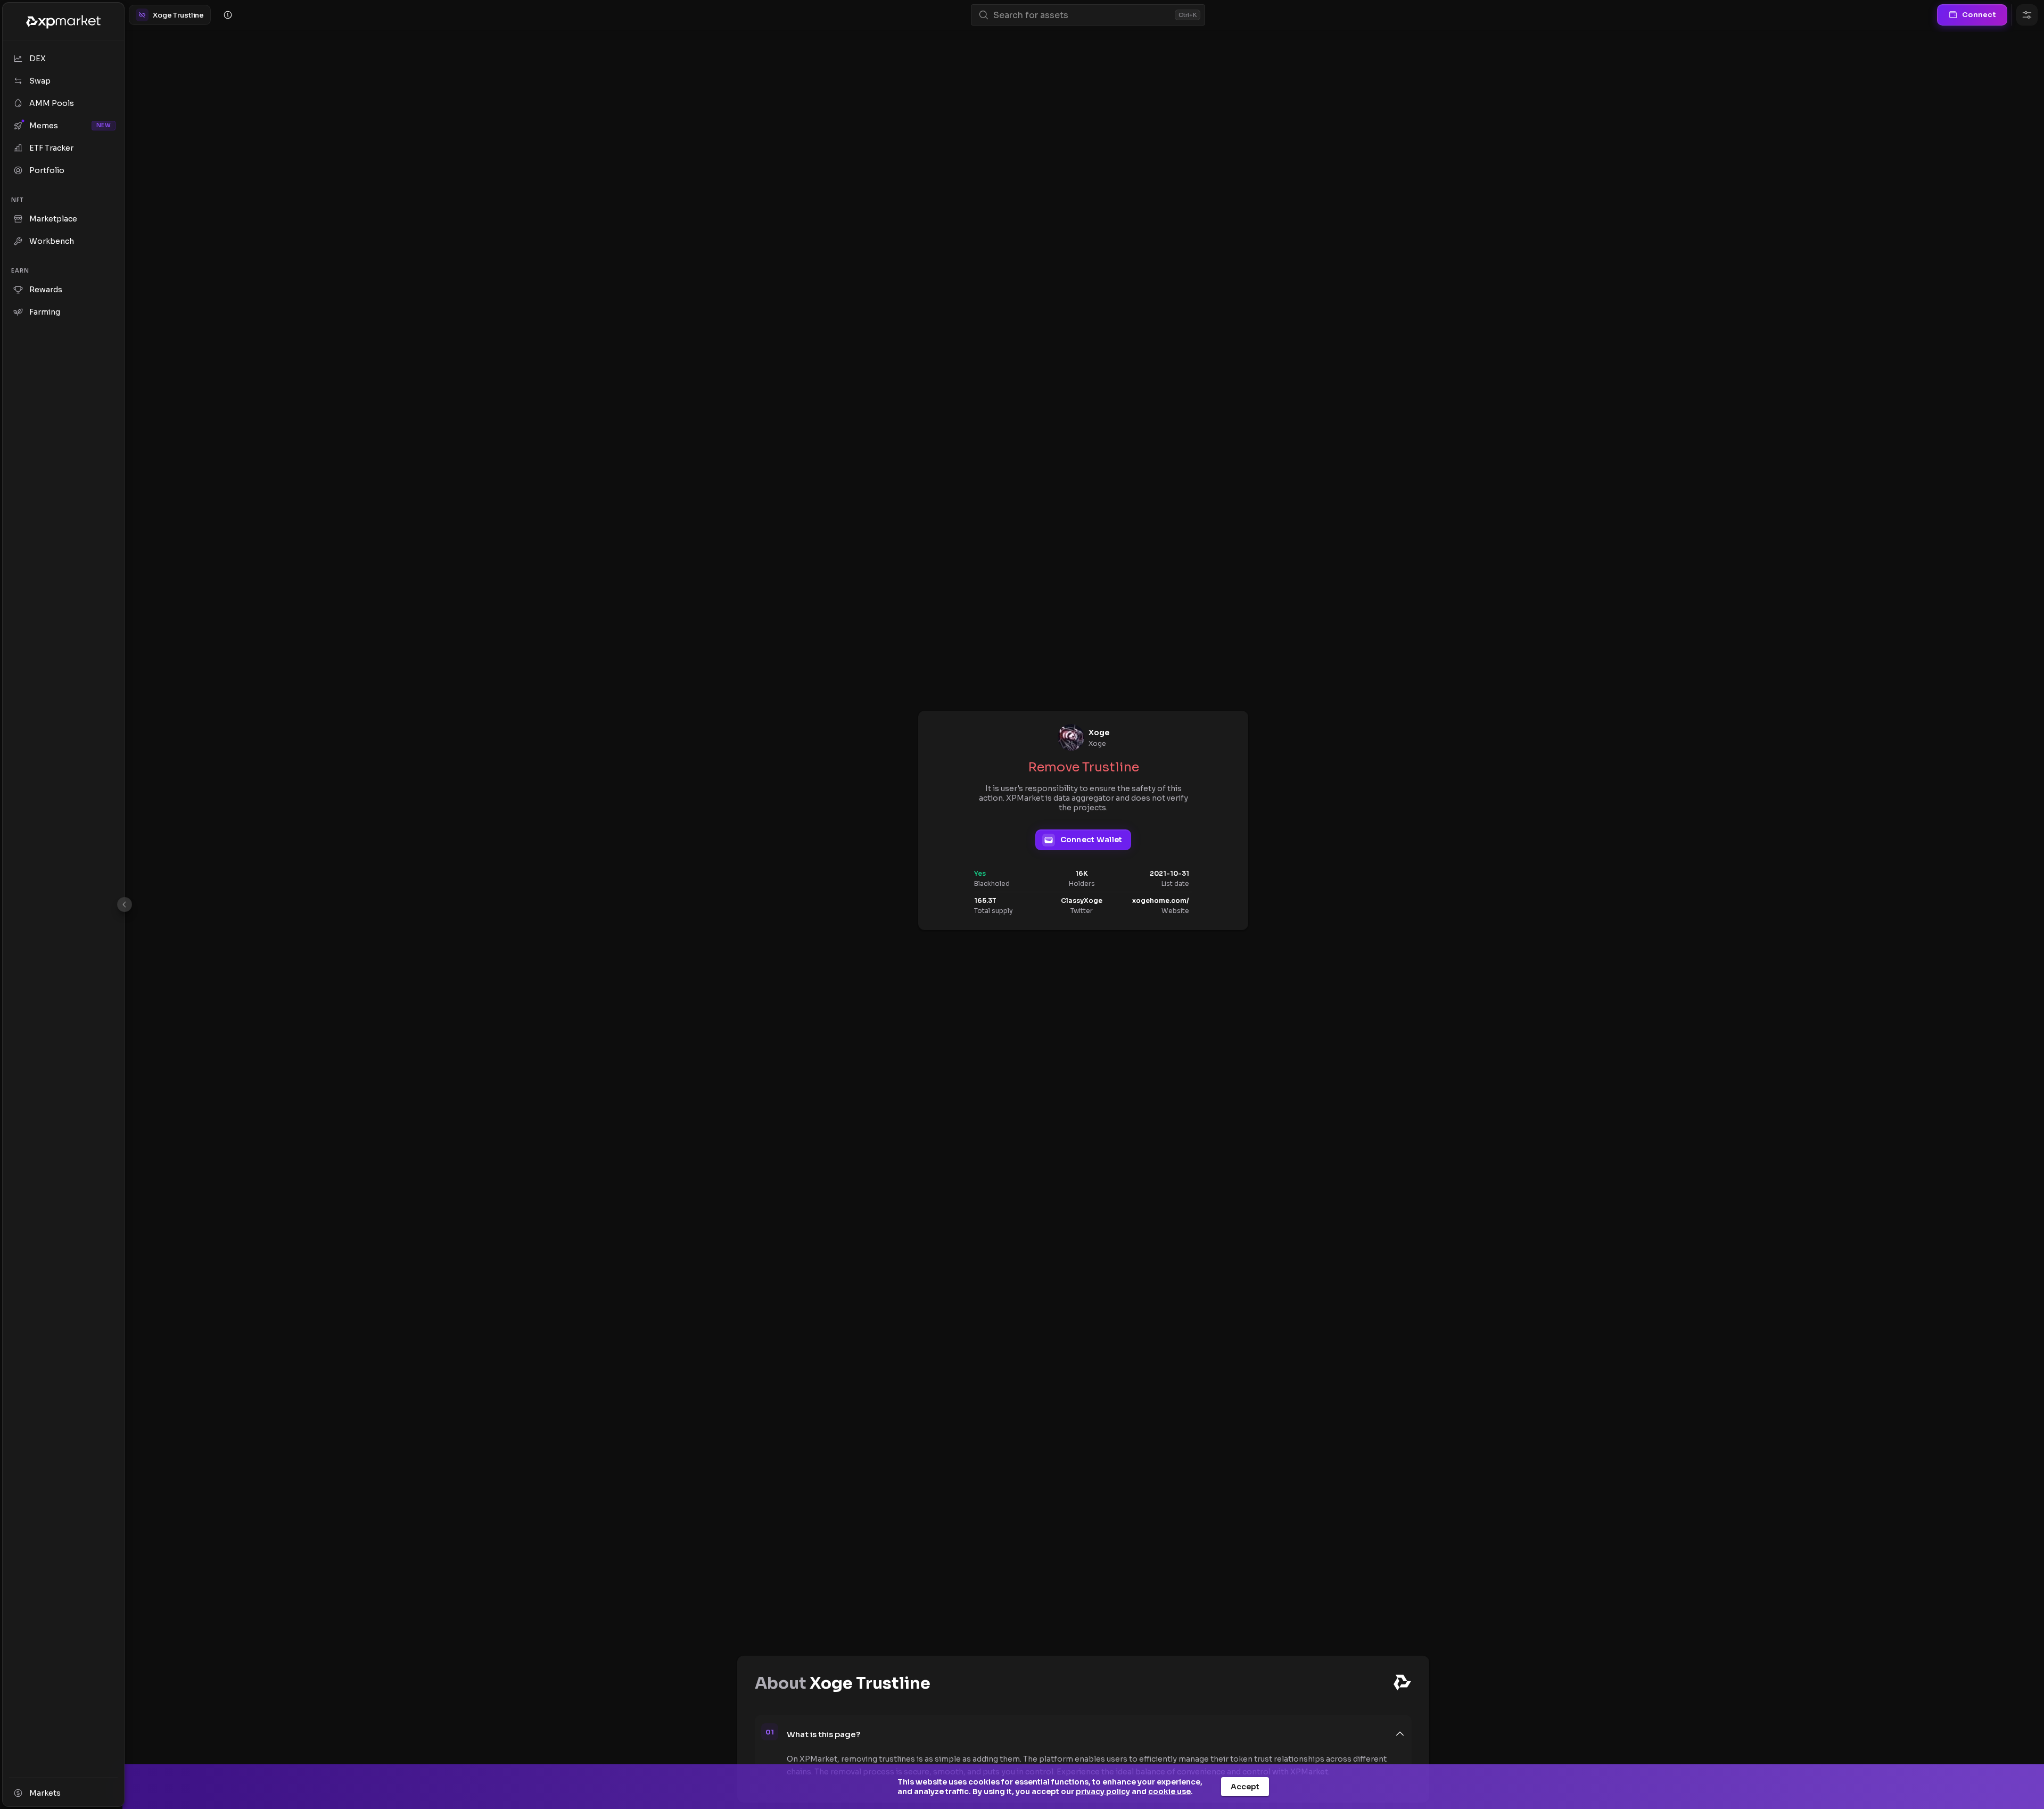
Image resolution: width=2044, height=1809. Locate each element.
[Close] (125, 904)
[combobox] (1082, 15)
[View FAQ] (228, 15)
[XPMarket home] (63, 22)
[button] (1096, 1734)
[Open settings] (2027, 15)
